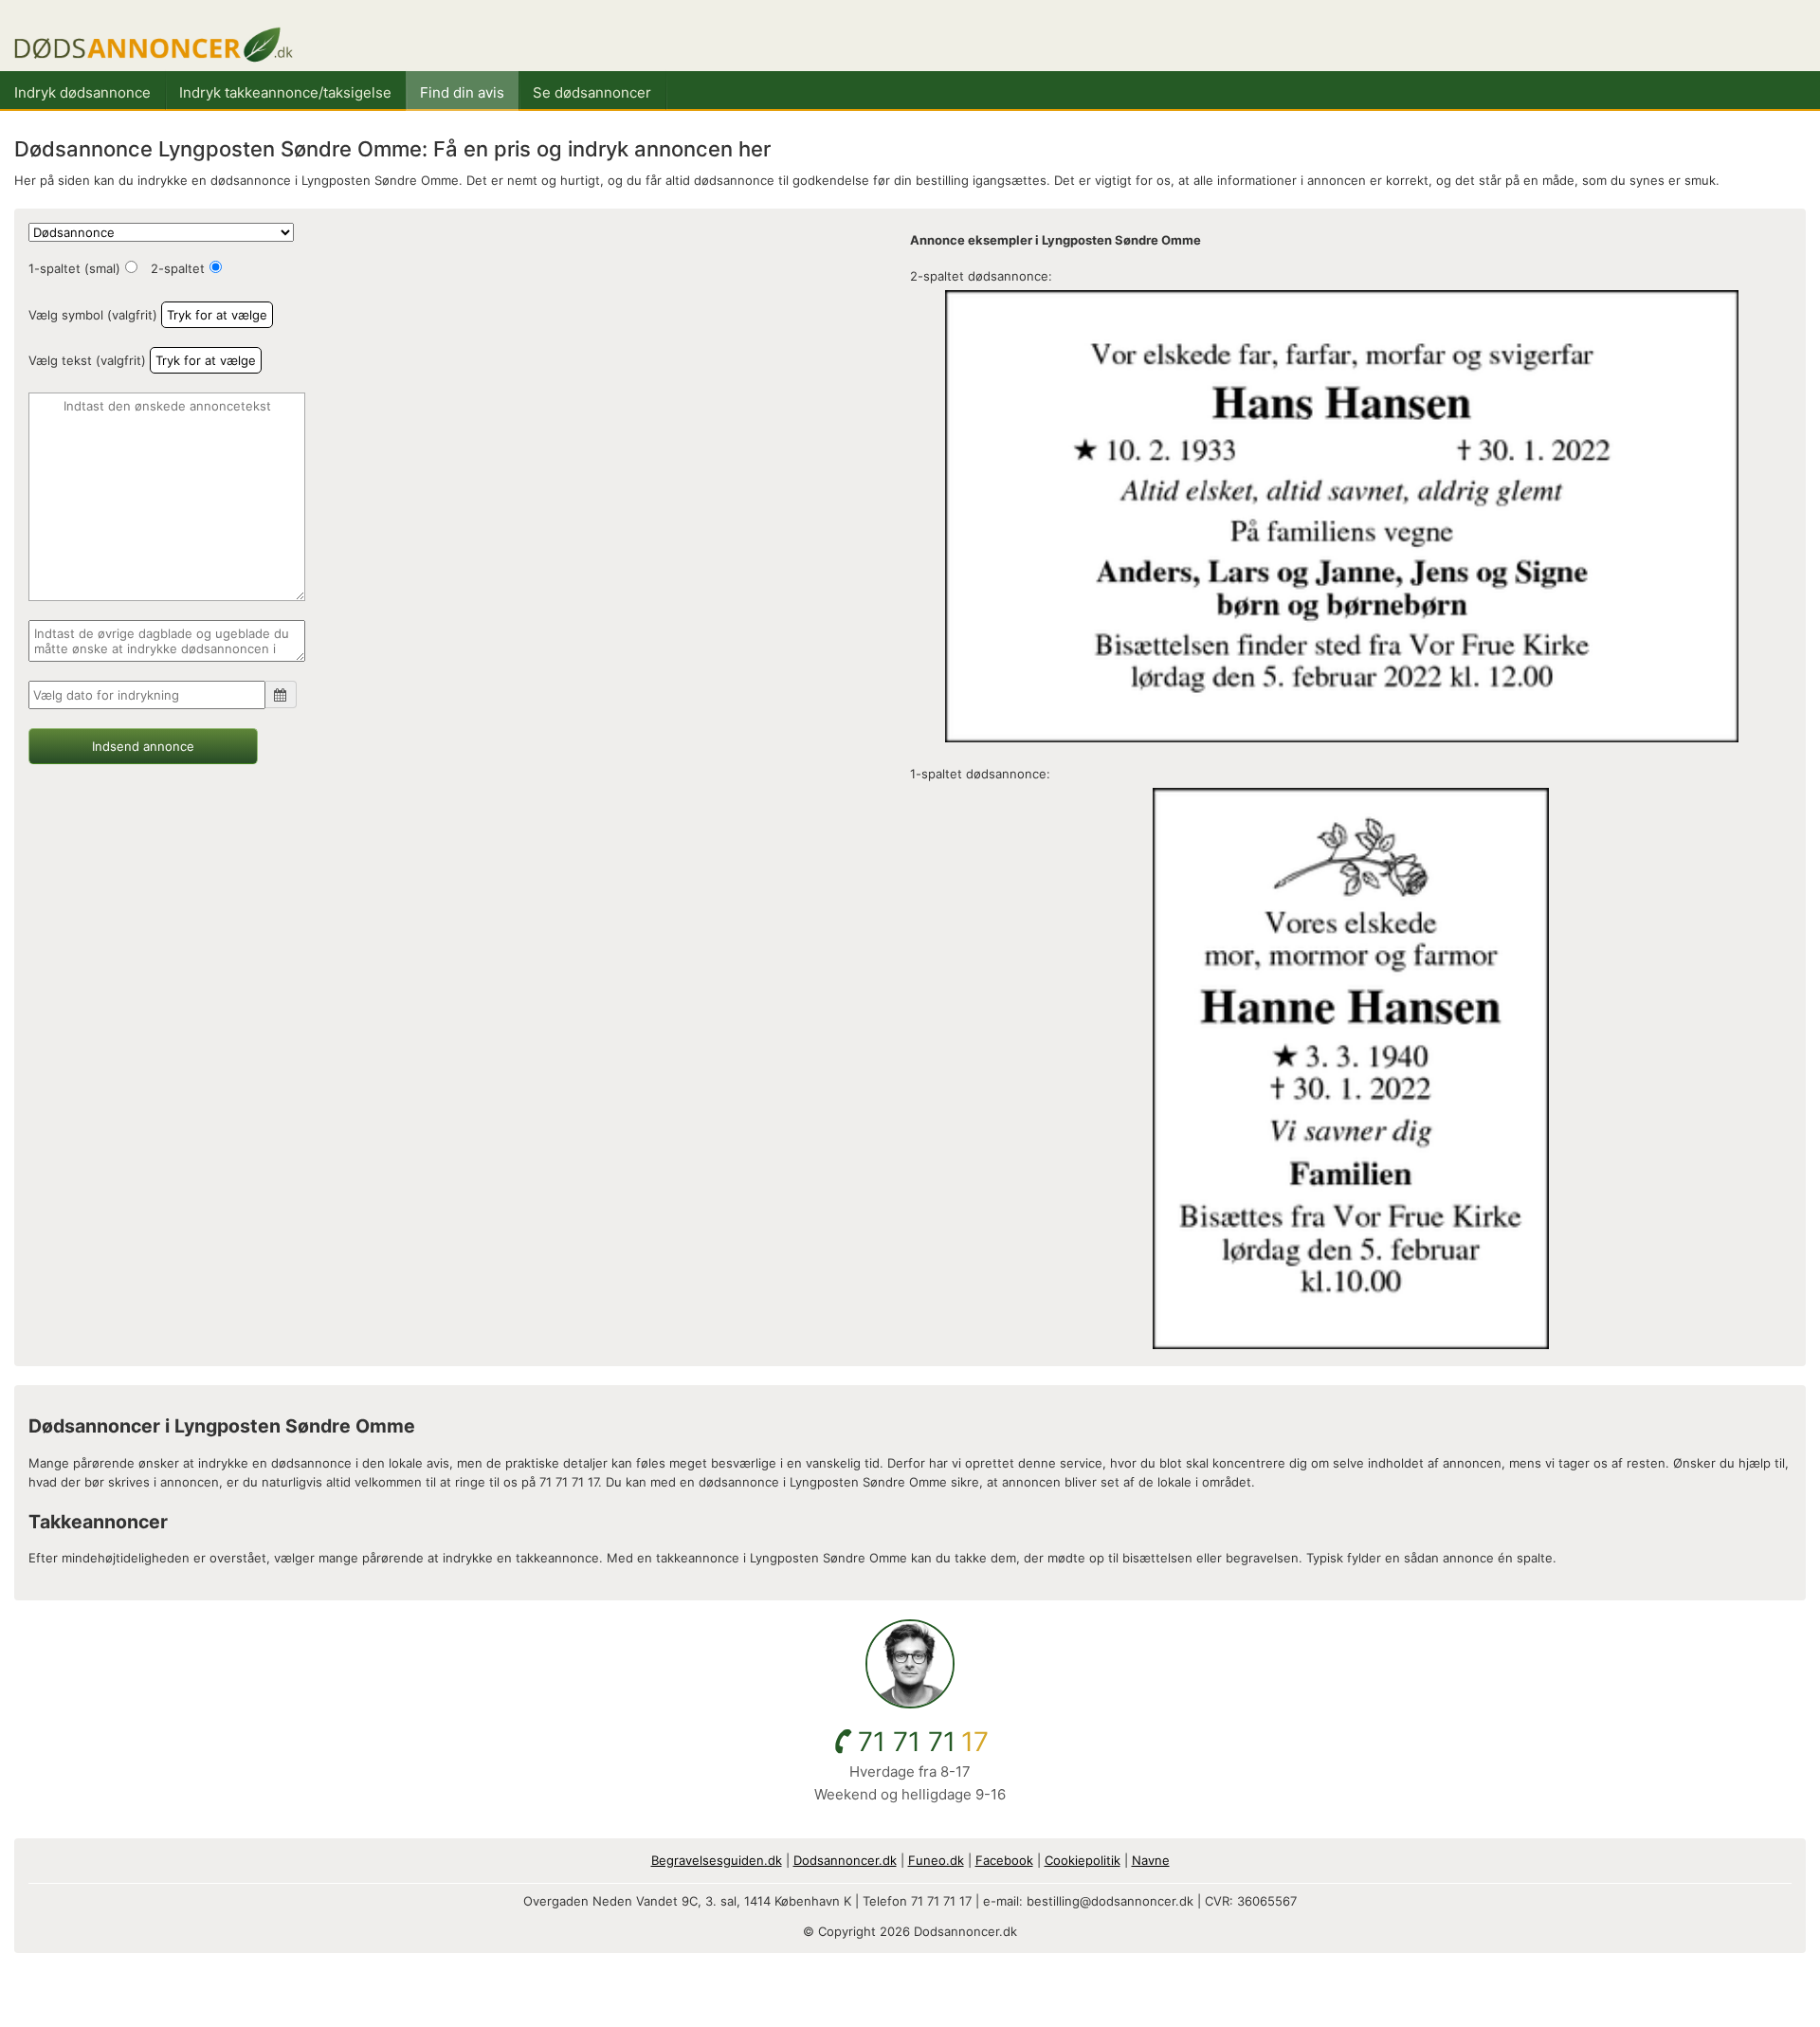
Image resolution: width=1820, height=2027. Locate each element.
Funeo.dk (936, 1860)
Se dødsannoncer (592, 92)
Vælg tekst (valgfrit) (87, 360)
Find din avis (462, 92)
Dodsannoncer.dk (845, 1860)
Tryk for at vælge (217, 315)
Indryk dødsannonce (82, 92)
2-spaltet (178, 268)
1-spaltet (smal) (74, 268)
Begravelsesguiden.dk (717, 1860)
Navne (1151, 1860)
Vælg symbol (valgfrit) (93, 315)
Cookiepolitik (1083, 1860)
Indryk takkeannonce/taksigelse (285, 92)
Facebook (1004, 1860)
